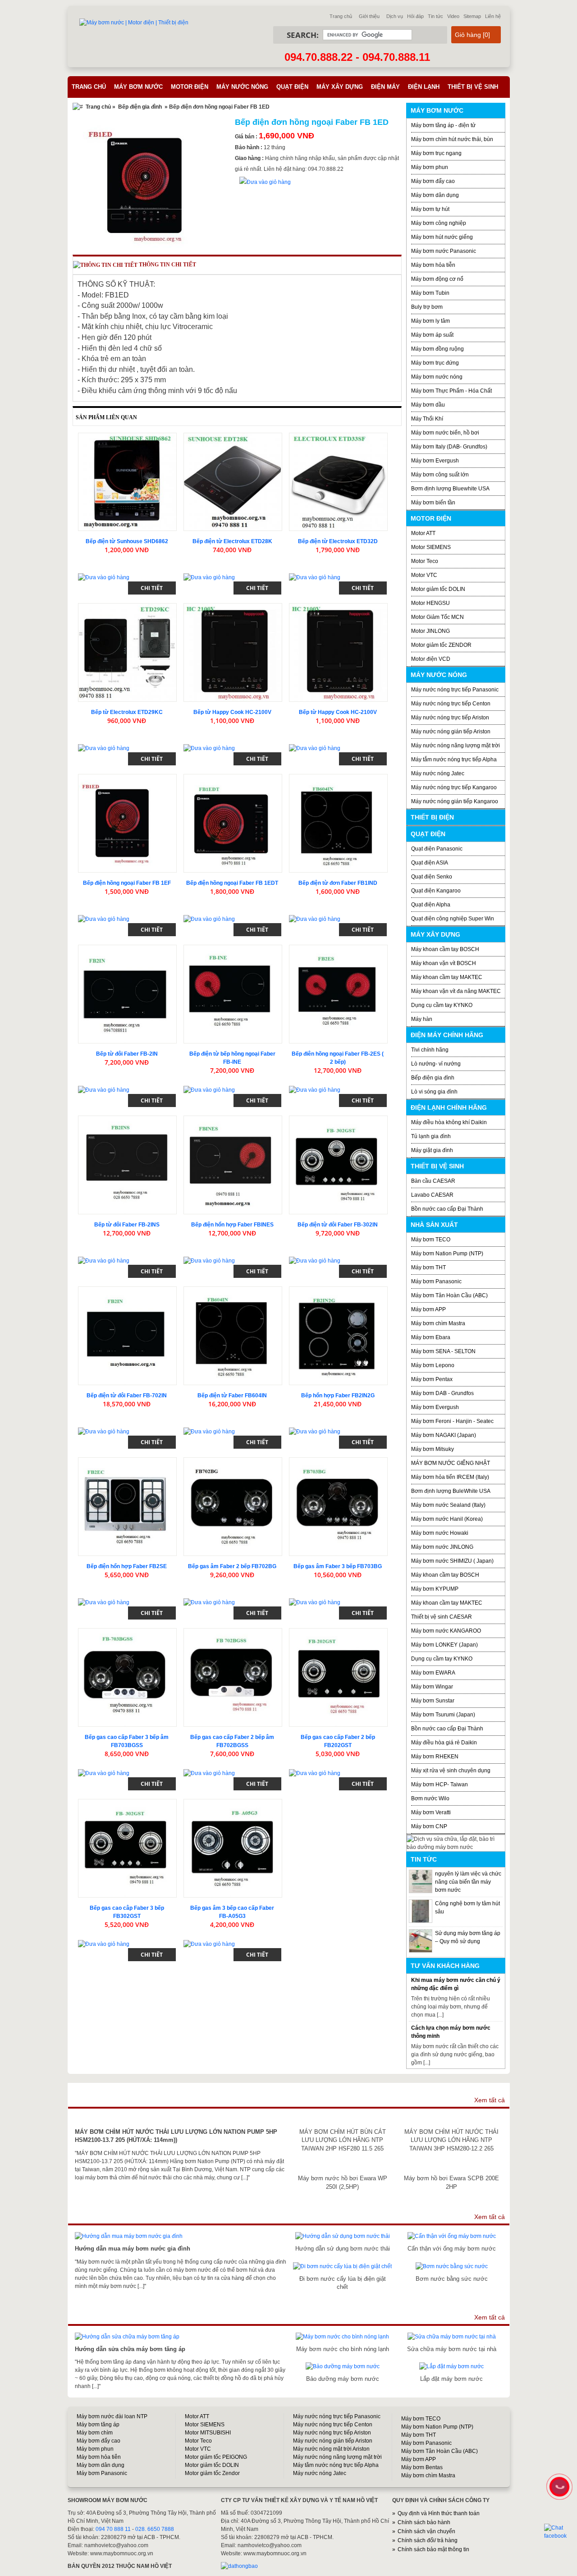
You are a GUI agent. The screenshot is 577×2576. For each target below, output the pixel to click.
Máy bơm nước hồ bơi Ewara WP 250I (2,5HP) (343, 2182)
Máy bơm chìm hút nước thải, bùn (452, 139)
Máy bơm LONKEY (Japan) (444, 1645)
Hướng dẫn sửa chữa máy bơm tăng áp (130, 2349)
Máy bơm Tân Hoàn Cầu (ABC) (449, 1295)
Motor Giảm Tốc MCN (437, 617)
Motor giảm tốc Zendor (212, 2473)
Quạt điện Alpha (431, 905)
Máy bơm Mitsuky (433, 1449)
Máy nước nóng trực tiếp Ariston (450, 718)
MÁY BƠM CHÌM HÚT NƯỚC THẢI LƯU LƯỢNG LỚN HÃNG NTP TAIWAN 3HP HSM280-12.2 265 (451, 2140)
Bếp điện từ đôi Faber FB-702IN (127, 1396)
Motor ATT (423, 533)
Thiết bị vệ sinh (473, 87)
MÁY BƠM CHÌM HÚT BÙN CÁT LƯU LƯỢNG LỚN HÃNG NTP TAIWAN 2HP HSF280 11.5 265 (343, 2140)
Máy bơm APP (428, 1309)
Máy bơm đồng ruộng (437, 349)
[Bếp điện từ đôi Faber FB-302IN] (338, 1165)
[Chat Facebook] (560, 2532)
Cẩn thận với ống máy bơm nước (452, 2249)
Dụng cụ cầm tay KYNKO (442, 1005)
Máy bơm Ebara (431, 1337)
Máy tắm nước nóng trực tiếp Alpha (454, 760)
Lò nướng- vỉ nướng (436, 1064)
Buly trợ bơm (427, 307)
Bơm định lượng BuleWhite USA (451, 1491)
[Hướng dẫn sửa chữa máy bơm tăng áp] (127, 2337)
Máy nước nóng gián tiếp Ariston (451, 732)
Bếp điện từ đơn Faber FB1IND (338, 883)
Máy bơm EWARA (433, 1673)
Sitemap (472, 16)
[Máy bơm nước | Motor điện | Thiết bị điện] (134, 23)
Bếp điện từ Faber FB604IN (232, 1396)
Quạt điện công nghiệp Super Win (453, 919)
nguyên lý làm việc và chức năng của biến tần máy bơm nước (468, 1882)
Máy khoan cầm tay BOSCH (445, 949)
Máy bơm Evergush (435, 461)
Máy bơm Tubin (430, 293)
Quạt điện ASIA (430, 863)
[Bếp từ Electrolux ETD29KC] (127, 652)
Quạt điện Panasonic (437, 849)
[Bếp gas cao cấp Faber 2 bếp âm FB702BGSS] (233, 1677)
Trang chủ (341, 16)
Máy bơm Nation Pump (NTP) (447, 1254)
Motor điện (190, 87)
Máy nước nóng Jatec (438, 773)
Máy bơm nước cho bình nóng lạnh (343, 2349)
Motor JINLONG (430, 631)
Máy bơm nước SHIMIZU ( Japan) (452, 1561)
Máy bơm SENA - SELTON (443, 1351)
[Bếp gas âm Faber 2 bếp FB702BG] (233, 1507)
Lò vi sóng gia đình (434, 1092)
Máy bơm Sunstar (433, 1701)
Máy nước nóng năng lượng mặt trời (456, 746)
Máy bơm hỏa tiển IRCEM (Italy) (450, 1477)
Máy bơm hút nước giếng (442, 237)
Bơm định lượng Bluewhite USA (450, 489)
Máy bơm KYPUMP (435, 1589)
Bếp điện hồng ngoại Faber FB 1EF (127, 883)
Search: (303, 35)
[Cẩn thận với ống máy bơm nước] (452, 2236)
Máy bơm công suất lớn (440, 475)
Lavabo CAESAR (432, 1195)
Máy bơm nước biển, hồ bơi (445, 433)
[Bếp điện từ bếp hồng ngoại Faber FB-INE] (233, 994)
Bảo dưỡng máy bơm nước (343, 2379)
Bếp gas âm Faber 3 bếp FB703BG (338, 1566)
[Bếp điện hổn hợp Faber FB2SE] (127, 1507)
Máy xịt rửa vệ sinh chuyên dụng (451, 1771)
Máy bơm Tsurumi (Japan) (443, 1715)
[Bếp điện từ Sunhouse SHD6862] (127, 482)
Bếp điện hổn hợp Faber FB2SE (127, 1566)
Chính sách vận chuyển (426, 2531)
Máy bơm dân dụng (435, 195)
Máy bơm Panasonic (436, 1281)
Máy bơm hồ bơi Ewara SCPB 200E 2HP (451, 2182)
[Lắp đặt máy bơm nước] (451, 2366)
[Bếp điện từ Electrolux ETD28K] (233, 482)
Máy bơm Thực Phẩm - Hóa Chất (451, 391)
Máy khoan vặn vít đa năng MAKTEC (456, 991)
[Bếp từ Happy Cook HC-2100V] (233, 652)
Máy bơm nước (138, 87)
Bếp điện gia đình (140, 107)
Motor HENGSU (430, 603)
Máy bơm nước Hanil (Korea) (447, 1519)
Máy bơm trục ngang (436, 153)
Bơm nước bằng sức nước (452, 2279)
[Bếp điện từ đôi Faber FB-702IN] (127, 1336)
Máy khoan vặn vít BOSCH (444, 963)
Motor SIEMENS (431, 547)
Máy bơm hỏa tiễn (433, 265)
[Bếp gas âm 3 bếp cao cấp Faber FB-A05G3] (233, 1848)
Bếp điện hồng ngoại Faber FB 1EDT (232, 883)
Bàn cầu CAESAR (433, 1181)
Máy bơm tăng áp (98, 2425)
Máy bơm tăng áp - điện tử (443, 125)
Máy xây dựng (340, 87)
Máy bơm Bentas (422, 2467)
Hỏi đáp (415, 16)
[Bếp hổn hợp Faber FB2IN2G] (338, 1336)
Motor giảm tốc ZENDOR (441, 645)
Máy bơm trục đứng (435, 363)
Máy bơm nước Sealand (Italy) (448, 1505)
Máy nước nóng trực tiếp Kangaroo (454, 787)
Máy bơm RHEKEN (435, 1757)
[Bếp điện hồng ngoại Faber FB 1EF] (127, 823)
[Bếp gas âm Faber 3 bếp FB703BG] (338, 1507)
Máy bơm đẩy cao (433, 181)
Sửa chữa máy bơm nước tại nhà (452, 2349)
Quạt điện (292, 87)
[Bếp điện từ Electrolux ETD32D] (338, 482)
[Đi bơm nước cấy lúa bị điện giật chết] (342, 2266)
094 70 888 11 (113, 2529)
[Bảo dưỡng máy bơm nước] (343, 2366)
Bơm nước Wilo (430, 1798)
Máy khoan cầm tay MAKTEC (447, 977)
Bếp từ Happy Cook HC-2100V (232, 712)
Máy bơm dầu (428, 405)
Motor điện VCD (431, 659)
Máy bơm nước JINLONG (442, 1547)
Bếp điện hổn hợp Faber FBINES (232, 1225)
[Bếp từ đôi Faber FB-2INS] (127, 1165)
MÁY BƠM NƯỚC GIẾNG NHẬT (451, 1463)
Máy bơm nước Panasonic (444, 251)
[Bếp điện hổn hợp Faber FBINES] (233, 1165)
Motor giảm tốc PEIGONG (216, 2457)
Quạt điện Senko (432, 877)
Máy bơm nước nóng (437, 377)
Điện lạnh (424, 87)
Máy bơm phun (430, 167)
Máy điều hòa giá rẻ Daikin (444, 1743)
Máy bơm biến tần (433, 503)
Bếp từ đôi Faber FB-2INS (127, 1225)
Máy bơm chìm (95, 2433)
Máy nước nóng (242, 87)
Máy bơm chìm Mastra (438, 1323)
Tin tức (435, 16)
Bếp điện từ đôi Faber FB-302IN (338, 1225)
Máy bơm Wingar (432, 1687)
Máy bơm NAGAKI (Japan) (444, 1435)
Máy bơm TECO (431, 1240)
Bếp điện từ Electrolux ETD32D (338, 541)
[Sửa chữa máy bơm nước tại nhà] (452, 2337)
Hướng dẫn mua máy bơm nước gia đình (133, 2249)
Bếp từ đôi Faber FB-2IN (127, 1054)
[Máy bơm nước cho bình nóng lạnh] (342, 2337)
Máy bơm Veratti (431, 1812)
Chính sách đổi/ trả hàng (428, 2540)
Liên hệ (493, 16)
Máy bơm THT (428, 1267)
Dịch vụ (395, 16)
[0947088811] (559, 2486)
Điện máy (385, 87)
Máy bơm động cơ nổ (437, 279)
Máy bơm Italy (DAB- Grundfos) (449, 447)
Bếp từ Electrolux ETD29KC (127, 712)
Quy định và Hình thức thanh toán (439, 2513)
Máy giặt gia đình (432, 1150)
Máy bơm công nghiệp (439, 223)
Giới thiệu (369, 16)
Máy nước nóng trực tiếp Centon (451, 704)
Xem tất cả (490, 2100)
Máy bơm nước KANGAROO (446, 1631)
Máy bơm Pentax (432, 1379)
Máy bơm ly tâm (430, 321)
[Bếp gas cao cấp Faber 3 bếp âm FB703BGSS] (127, 1677)
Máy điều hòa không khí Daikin (449, 1122)
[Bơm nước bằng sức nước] (452, 2266)
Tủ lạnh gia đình (431, 1136)
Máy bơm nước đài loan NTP (112, 2416)
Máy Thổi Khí (427, 419)
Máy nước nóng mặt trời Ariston (331, 2449)
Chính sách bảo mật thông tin (433, 2549)
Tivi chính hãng (430, 1050)
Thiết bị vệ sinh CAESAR (442, 1617)
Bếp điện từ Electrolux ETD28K (232, 541)
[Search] (426, 35)
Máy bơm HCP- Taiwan (440, 1784)
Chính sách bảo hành (424, 2522)
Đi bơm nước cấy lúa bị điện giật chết (343, 2283)
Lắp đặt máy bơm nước (451, 2379)
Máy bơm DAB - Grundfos (442, 1393)
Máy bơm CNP (429, 1826)
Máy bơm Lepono (433, 1365)
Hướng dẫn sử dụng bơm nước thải (343, 2249)
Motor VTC (424, 575)
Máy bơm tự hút (430, 209)
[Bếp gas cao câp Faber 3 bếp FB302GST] (127, 1848)
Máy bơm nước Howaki (440, 1533)
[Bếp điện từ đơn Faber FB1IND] (338, 823)
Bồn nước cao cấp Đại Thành (447, 1209)
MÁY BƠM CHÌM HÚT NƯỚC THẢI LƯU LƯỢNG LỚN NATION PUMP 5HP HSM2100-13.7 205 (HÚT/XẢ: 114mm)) (176, 2136)
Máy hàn (422, 1019)
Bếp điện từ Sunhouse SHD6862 (127, 541)
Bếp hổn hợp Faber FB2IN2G (338, 1396)
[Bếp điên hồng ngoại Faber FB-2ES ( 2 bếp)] (338, 994)
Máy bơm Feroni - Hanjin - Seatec (452, 1421)
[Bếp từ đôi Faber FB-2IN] (127, 994)
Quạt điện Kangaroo (436, 891)
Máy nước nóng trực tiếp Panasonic (455, 690)
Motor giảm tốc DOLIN (438, 589)
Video (453, 16)
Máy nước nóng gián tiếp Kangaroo (455, 801)
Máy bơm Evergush (435, 1407)
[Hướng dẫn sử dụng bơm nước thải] (343, 2236)
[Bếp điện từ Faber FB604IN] (233, 1336)
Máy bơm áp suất (432, 335)
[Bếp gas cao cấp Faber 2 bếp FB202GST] (338, 1677)
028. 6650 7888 (155, 2529)
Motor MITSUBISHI (208, 2433)
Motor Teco (425, 561)
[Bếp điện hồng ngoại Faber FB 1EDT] (233, 823)
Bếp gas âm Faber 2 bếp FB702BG (232, 1566)
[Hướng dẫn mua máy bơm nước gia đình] (129, 2236)
